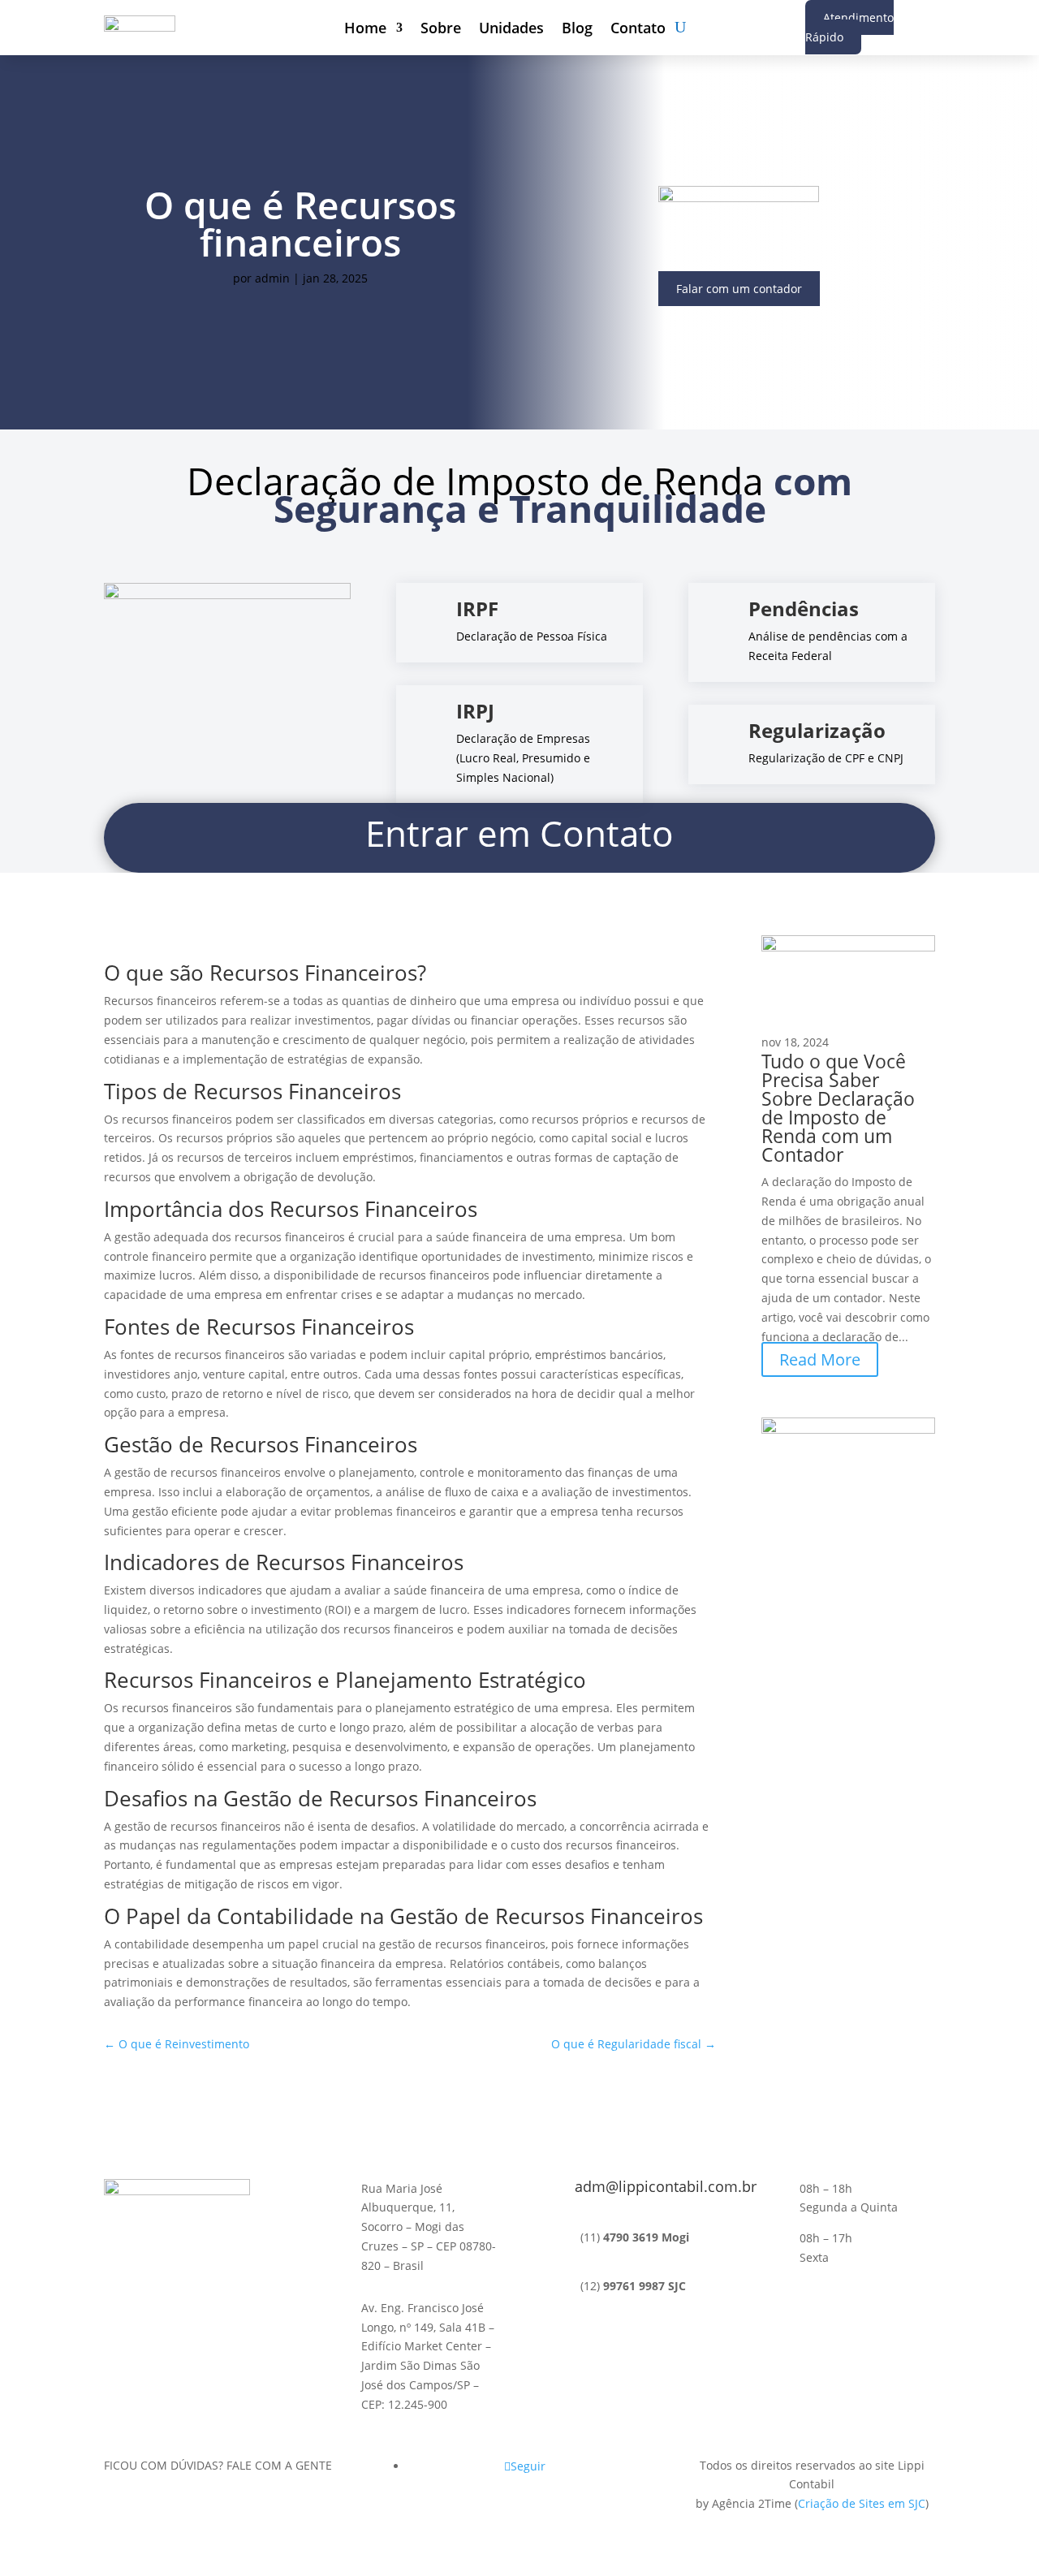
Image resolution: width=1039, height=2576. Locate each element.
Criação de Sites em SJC (862, 2503)
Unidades (511, 30)
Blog (577, 30)
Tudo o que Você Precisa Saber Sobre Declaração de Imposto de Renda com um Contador (838, 1108)
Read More (820, 1359)
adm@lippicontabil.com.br (666, 2186)
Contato (638, 30)
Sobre (441, 30)
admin (272, 278)
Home (365, 30)
